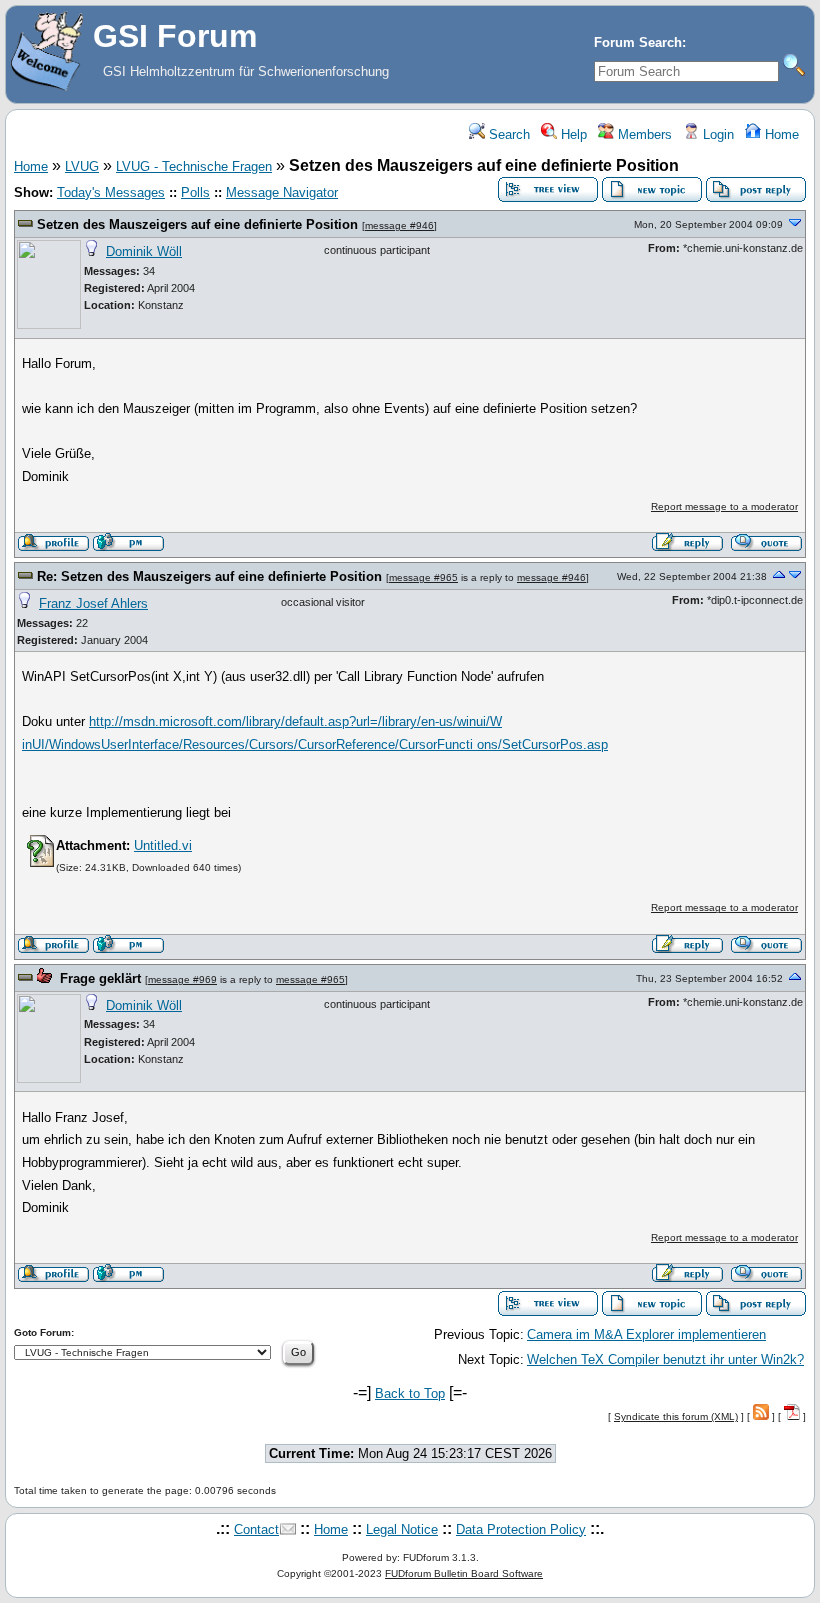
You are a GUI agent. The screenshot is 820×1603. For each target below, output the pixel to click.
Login (716, 134)
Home (780, 134)
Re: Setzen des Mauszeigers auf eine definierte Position (209, 576)
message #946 (399, 225)
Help (572, 134)
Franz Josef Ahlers (93, 603)
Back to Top (410, 1393)
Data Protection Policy (521, 1529)
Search (507, 134)
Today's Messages (111, 192)
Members (643, 134)
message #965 (423, 577)
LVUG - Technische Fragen (194, 166)
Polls (195, 192)
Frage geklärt (100, 978)
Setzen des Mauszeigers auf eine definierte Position (197, 224)
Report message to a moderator (724, 506)
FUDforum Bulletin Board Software (464, 1573)
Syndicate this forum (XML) (676, 1416)
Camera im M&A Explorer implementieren (646, 1334)
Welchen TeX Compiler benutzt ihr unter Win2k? (665, 1359)
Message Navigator (282, 192)
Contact (256, 1529)
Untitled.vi (163, 845)
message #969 (182, 979)
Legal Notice (402, 1529)
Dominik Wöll (144, 251)
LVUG (82, 166)
